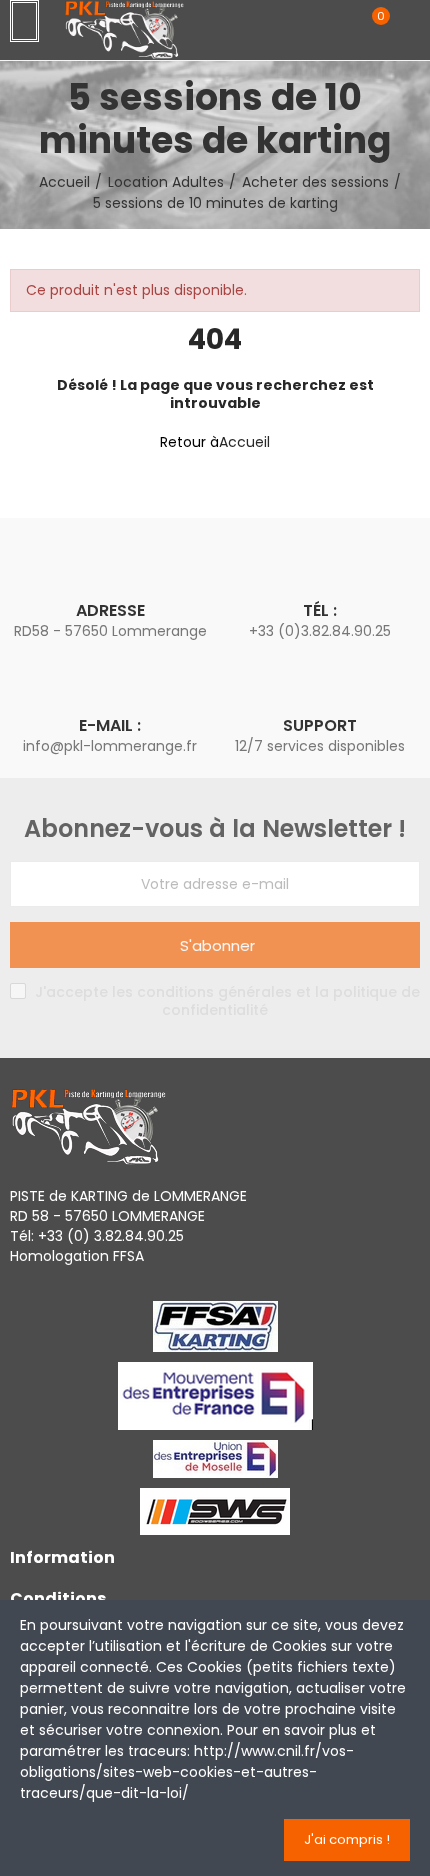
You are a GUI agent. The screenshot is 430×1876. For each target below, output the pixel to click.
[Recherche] (338, 26)
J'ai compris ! (347, 1839)
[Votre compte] (410, 27)
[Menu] (24, 21)
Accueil (244, 442)
